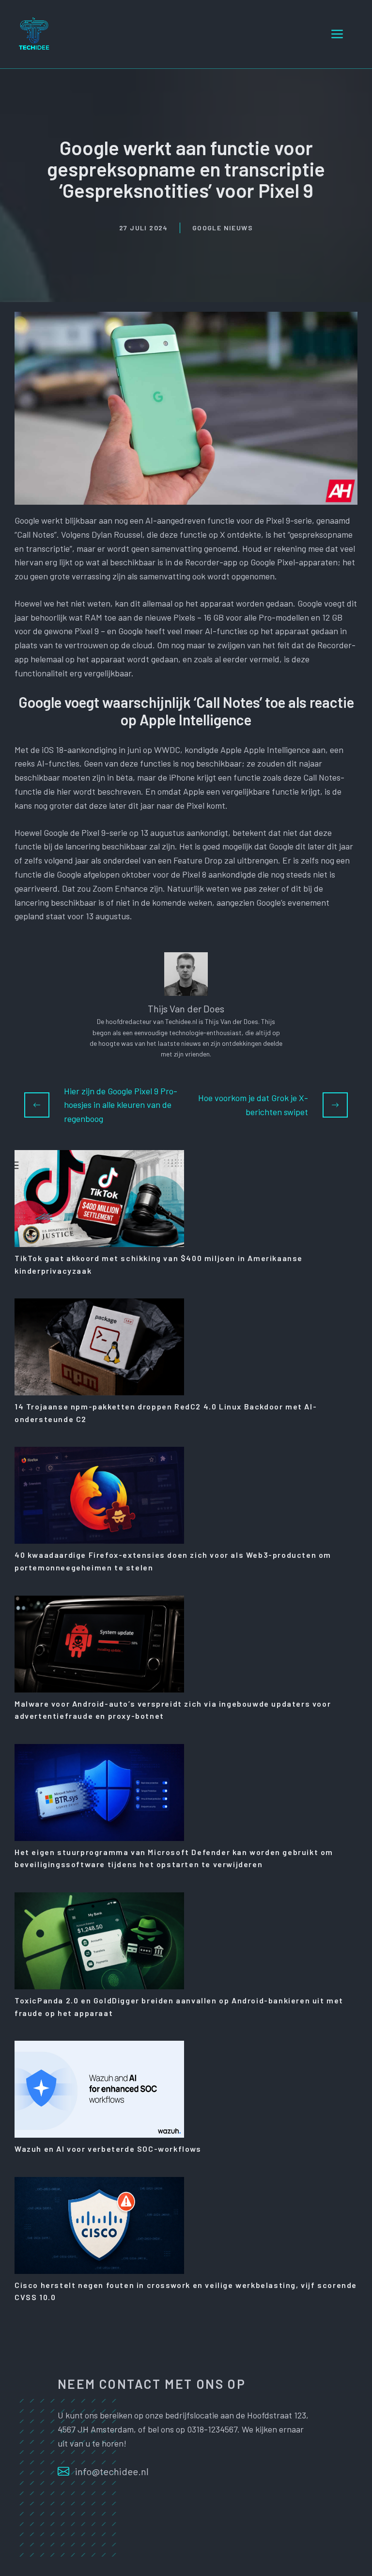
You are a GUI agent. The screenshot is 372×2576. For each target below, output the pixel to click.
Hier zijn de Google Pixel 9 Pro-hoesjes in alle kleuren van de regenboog (121, 1105)
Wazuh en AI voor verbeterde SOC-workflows (108, 2149)
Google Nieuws (223, 228)
